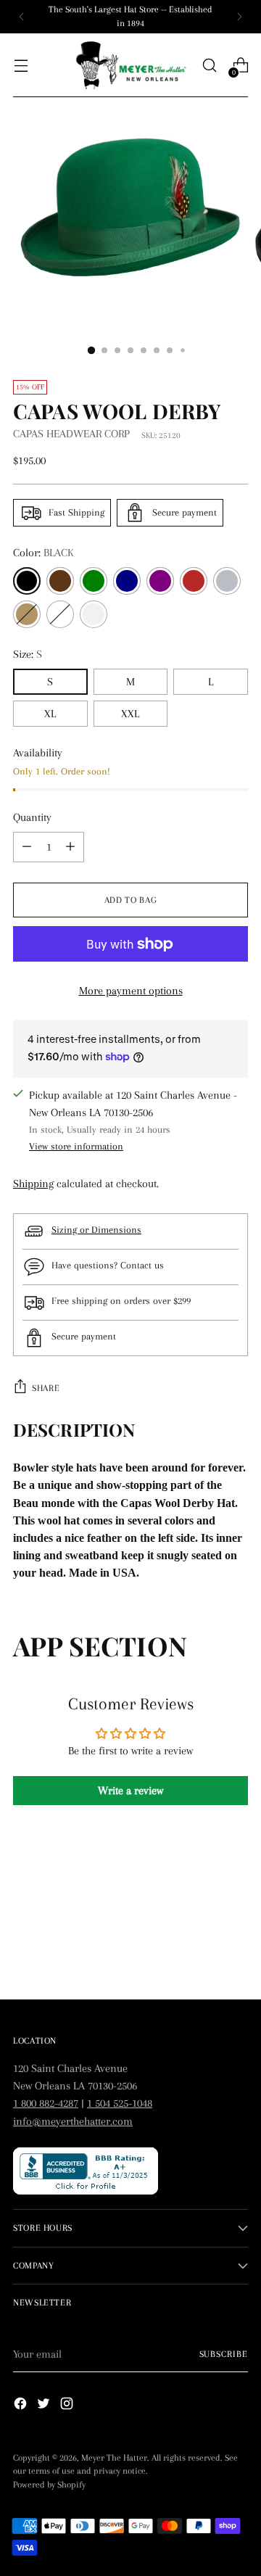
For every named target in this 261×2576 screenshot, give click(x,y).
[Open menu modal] (21, 66)
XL (50, 714)
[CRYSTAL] (60, 614)
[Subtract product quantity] (70, 847)
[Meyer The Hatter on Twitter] (45, 2406)
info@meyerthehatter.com (73, 2121)
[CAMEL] (27, 614)
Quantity (32, 817)
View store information (76, 1146)
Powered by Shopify (49, 2485)
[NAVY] (127, 581)
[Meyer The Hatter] (130, 66)
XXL (130, 714)
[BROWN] (60, 581)
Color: (43, 553)
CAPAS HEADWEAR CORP (71, 434)
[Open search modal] (209, 66)
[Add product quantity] (27, 847)
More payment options (131, 991)
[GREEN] (94, 581)
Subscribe (224, 2354)
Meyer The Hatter (114, 2458)
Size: (28, 654)
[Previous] (22, 17)
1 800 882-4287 (46, 2103)
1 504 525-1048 (120, 2103)
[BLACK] (27, 581)
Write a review (130, 1791)
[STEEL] (227, 581)
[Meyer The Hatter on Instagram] (68, 2406)
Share (46, 1388)
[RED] (194, 581)
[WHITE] (94, 614)
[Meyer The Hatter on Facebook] (22, 2406)
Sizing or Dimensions (96, 1230)
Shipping (33, 1184)
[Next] (239, 17)
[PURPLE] (160, 581)
